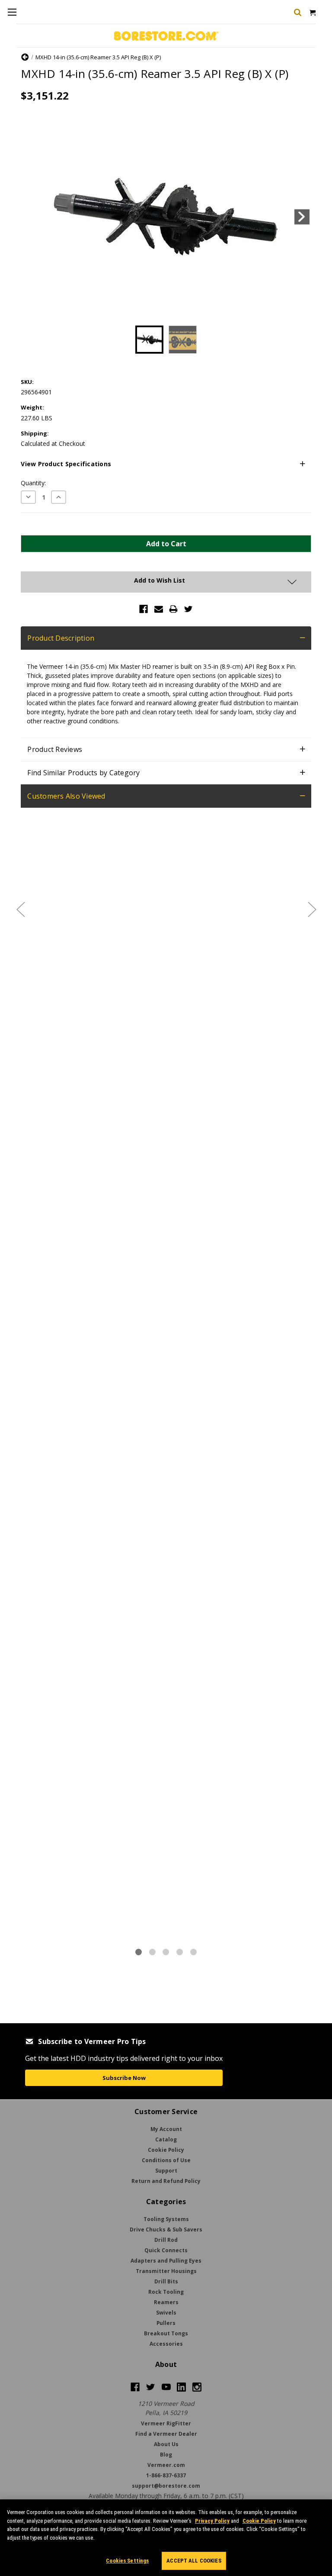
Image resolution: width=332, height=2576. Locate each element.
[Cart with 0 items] (312, 12)
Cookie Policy (259, 2521)
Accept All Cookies (194, 2561)
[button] (166, 464)
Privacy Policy (212, 2521)
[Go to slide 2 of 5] (312, 909)
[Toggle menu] (12, 12)
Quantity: (33, 483)
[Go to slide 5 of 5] (20, 909)
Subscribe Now (124, 2078)
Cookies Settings (127, 2561)
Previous (30, 217)
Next (302, 217)
